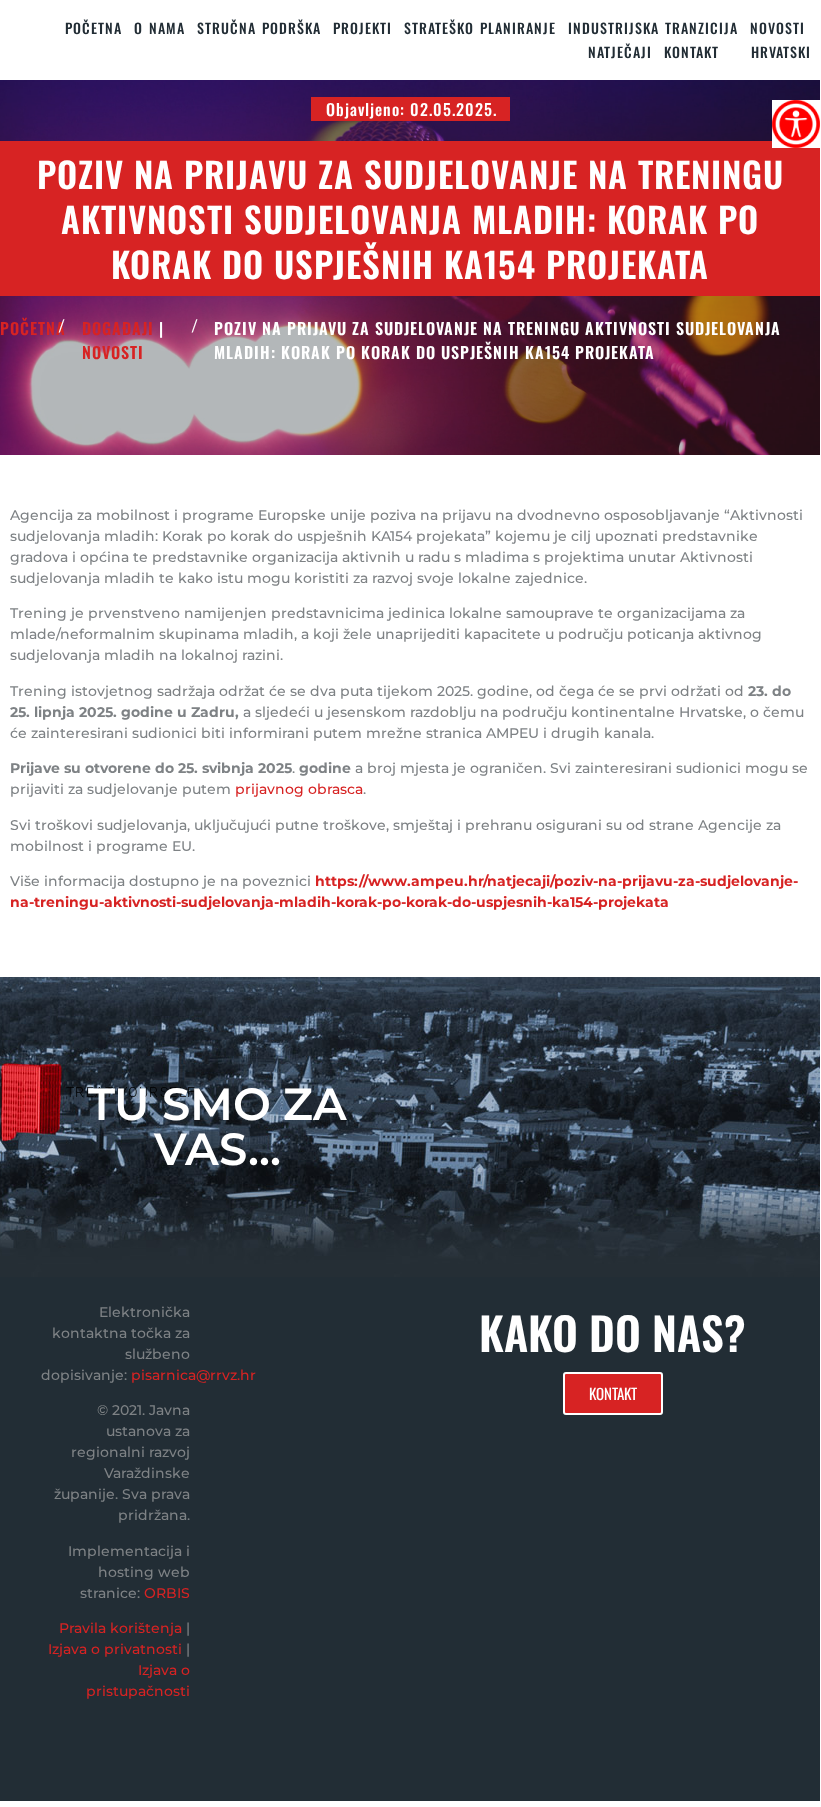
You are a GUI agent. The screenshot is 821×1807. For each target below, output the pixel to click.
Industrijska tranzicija (653, 27)
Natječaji (620, 51)
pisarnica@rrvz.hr (193, 1375)
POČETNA (33, 328)
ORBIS (167, 1593)
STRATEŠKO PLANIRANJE (480, 27)
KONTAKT (691, 51)
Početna (93, 27)
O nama (159, 27)
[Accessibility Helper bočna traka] (796, 124)
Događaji (118, 328)
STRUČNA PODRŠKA (259, 27)
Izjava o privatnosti (115, 1649)
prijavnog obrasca (299, 789)
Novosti (777, 27)
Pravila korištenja (120, 1628)
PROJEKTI (362, 27)
